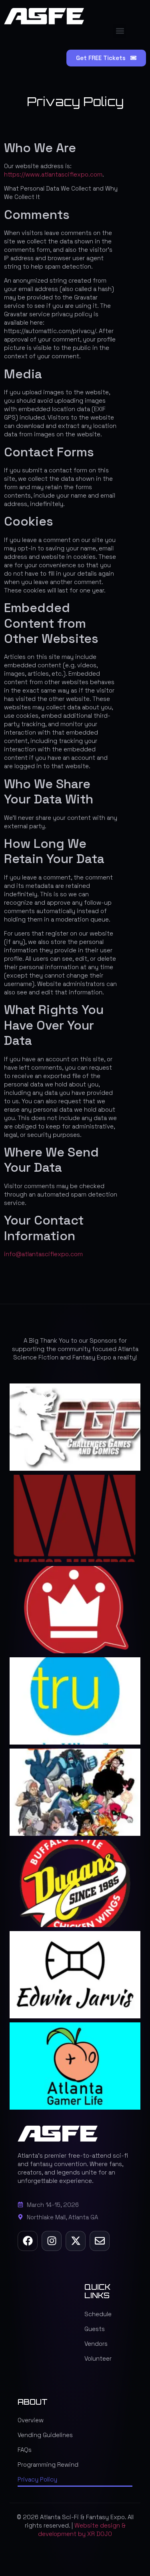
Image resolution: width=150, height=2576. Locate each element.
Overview (31, 2420)
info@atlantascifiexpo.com (43, 1254)
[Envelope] (100, 2241)
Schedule (98, 2314)
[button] (120, 31)
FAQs (25, 2450)
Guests (95, 2329)
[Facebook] (28, 2241)
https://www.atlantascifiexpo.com (53, 174)
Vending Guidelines (45, 2435)
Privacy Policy (37, 2479)
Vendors (96, 2344)
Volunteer (98, 2358)
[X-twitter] (76, 2241)
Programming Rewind (48, 2465)
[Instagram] (52, 2241)
